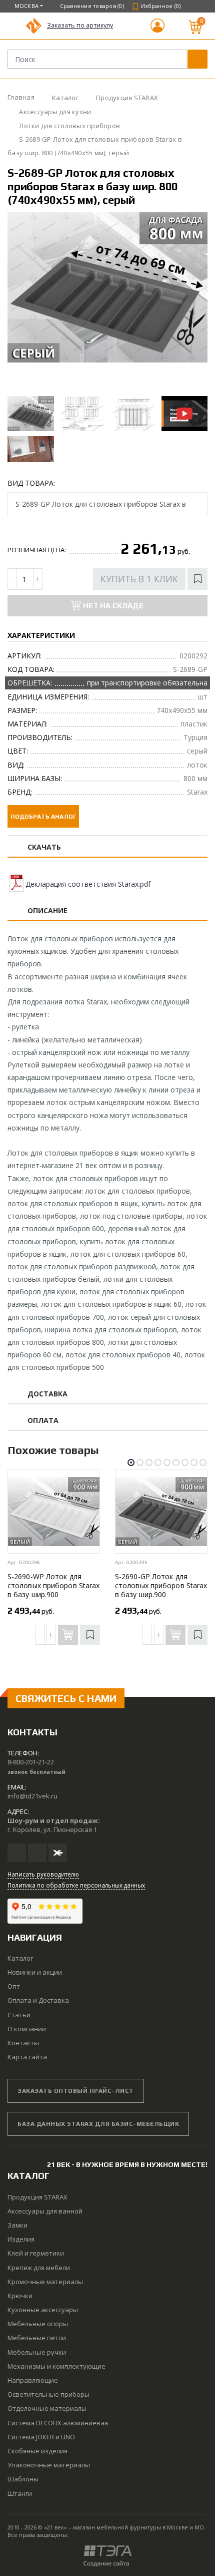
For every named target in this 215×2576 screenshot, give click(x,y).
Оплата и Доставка (38, 2000)
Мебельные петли (37, 2338)
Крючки (20, 2296)
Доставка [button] (48, 1394)
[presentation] (24, 302)
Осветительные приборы (48, 2394)
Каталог (20, 1958)
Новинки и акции (35, 1972)
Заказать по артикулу (80, 25)
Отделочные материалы (47, 2408)
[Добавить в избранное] (197, 579)
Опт (14, 1986)
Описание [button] (48, 911)
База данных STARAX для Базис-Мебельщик (98, 2124)
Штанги (20, 2493)
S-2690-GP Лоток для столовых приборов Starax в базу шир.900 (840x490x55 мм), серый (161, 1590)
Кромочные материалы (45, 2282)
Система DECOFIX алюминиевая (58, 2423)
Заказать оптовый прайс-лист (76, 2091)
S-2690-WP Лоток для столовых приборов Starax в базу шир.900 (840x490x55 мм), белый (53, 1590)
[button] (157, 30)
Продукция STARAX (37, 2197)
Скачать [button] (44, 847)
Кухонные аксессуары (43, 2310)
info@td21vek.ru (32, 1796)
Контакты (23, 2043)
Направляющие (33, 2380)
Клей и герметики (36, 2253)
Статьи (19, 2015)
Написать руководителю (43, 1874)
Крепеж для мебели (39, 2268)
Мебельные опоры (38, 2324)
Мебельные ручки (37, 2352)
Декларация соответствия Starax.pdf (88, 884)
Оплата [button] (43, 1421)
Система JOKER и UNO (41, 2437)
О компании (27, 2029)
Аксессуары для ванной (45, 2211)
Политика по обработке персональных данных (76, 1885)
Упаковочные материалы (49, 2465)
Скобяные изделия (37, 2451)
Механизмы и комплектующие (56, 2366)
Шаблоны (23, 2479)
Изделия (21, 2239)
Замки (17, 2225)
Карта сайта (27, 2057)
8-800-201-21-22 (31, 1762)
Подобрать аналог (43, 817)
